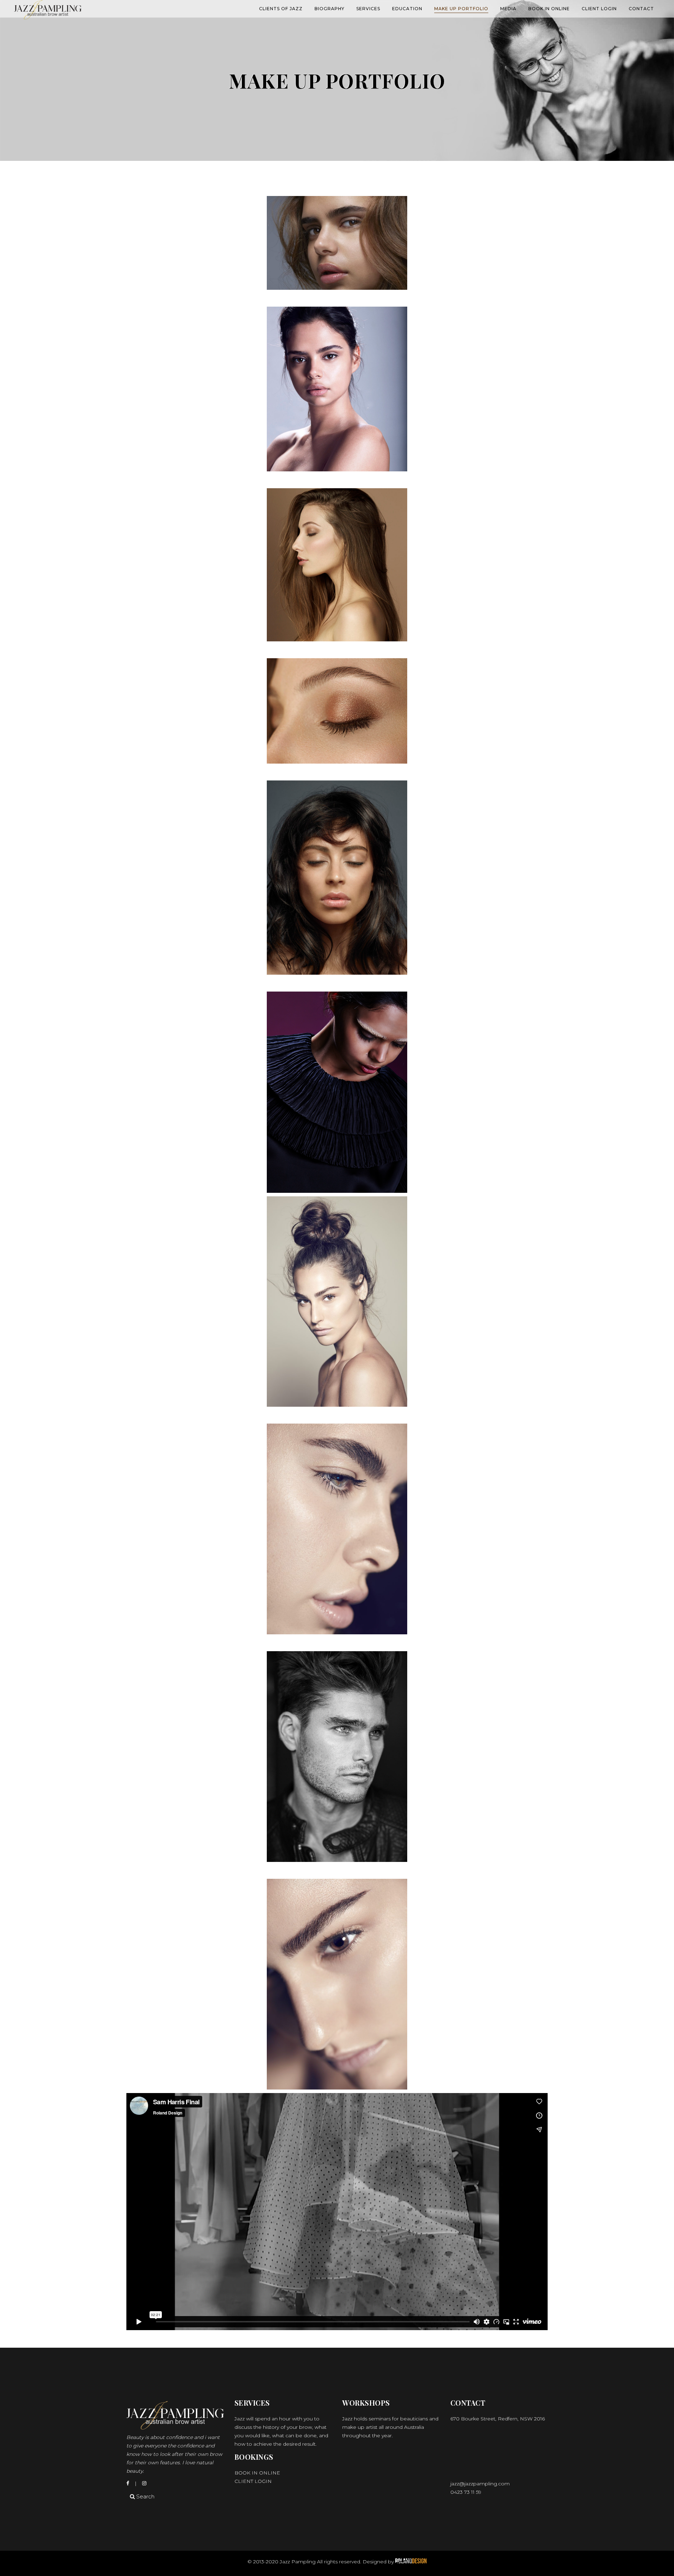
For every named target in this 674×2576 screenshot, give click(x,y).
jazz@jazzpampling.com (480, 2484)
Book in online (257, 2473)
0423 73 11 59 (466, 2492)
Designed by (379, 2562)
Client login (253, 2481)
